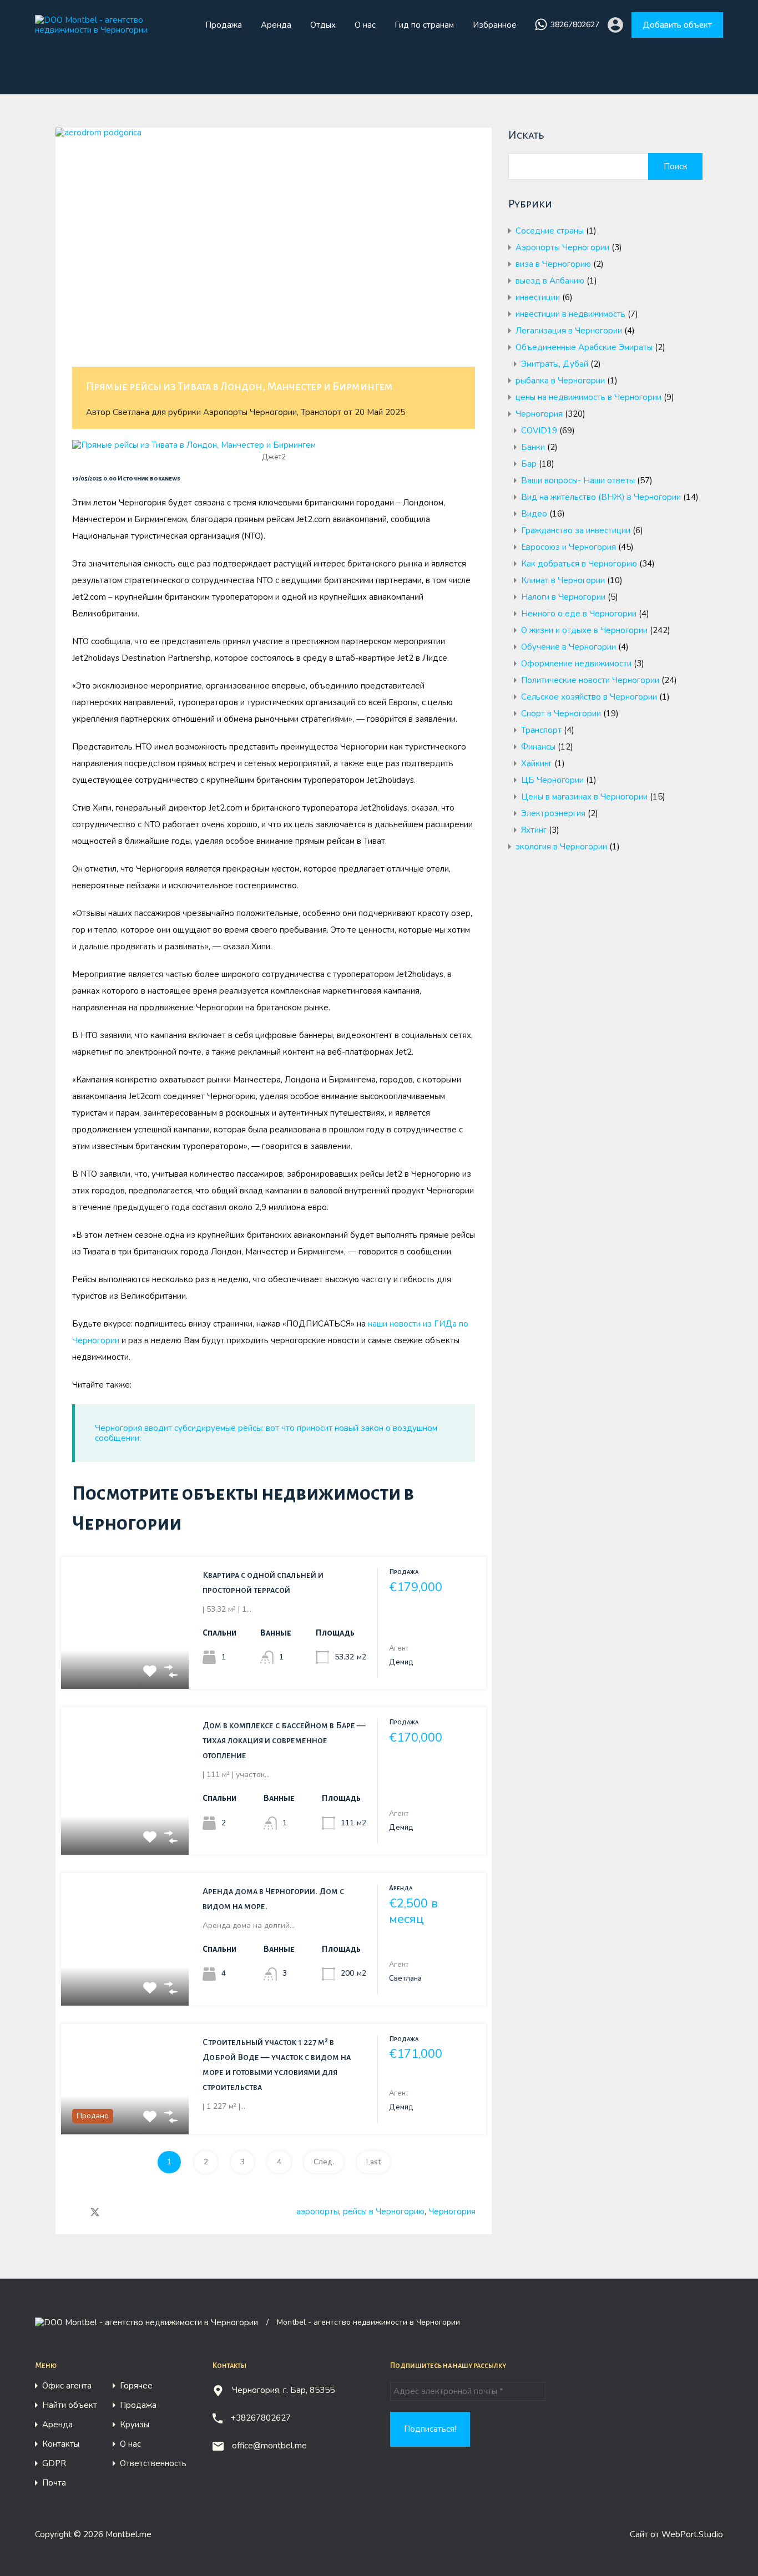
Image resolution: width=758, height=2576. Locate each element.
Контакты (61, 2444)
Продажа (224, 25)
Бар (529, 464)
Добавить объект (677, 25)
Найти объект (70, 2405)
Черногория (452, 2211)
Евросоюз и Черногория (568, 547)
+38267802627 (261, 2418)
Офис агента (67, 2386)
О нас (365, 25)
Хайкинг (537, 763)
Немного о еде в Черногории (579, 614)
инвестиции (538, 297)
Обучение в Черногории (568, 647)
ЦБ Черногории (552, 780)
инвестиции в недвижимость (570, 314)
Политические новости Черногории (590, 680)
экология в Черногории (561, 847)
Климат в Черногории (563, 580)
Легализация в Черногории (569, 331)
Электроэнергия (553, 813)
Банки (533, 447)
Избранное (495, 25)
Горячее (136, 2386)
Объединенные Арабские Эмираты (584, 347)
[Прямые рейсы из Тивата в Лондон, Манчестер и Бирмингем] (274, 264)
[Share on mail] (115, 2212)
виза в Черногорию (553, 264)
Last (373, 2162)
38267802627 (575, 25)
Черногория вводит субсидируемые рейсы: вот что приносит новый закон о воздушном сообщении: (266, 1433)
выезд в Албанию (550, 281)
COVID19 (539, 431)
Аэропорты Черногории (250, 412)
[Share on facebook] (75, 2212)
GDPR (54, 2464)
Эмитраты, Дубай (555, 364)
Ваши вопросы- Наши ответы (578, 480)
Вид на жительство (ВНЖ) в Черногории (601, 497)
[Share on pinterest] (133, 2212)
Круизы (135, 2425)
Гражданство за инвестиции (576, 530)
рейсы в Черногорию (384, 2211)
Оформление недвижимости (576, 664)
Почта (54, 2483)
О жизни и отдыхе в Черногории (584, 630)
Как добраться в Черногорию (579, 564)
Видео (534, 514)
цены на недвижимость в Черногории (588, 397)
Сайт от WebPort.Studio (676, 2534)
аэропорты (318, 2211)
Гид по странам (424, 25)
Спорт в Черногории (561, 713)
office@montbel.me (269, 2446)
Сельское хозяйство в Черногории (589, 697)
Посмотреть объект (125, 1662)
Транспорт (321, 412)
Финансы (538, 747)
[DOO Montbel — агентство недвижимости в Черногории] (111, 30)
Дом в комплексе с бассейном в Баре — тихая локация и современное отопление (284, 1740)
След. (324, 2162)
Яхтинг (534, 830)
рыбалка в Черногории (560, 381)
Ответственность (153, 2464)
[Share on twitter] (95, 2212)
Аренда (276, 25)
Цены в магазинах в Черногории (584, 797)
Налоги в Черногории (563, 597)
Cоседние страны (550, 231)
